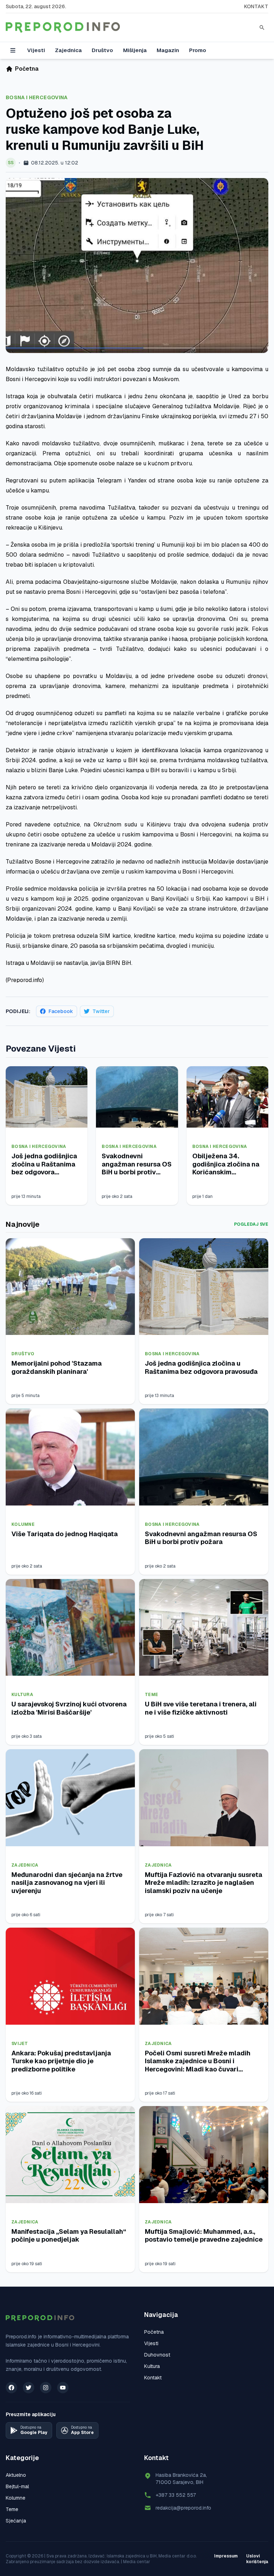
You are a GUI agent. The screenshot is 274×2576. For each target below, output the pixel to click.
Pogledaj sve (251, 1224)
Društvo (102, 50)
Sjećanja (16, 2521)
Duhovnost (157, 2355)
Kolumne (23, 1524)
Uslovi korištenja (257, 2559)
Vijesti (36, 50)
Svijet (20, 2044)
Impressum (226, 2556)
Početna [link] (27, 69)
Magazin (168, 50)
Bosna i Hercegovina (37, 97)
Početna (154, 2332)
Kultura (22, 1695)
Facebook (61, 1011)
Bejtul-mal (17, 2486)
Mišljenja (135, 50)
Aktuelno (16, 2475)
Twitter (101, 1011)
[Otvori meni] (13, 50)
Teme (151, 1695)
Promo (198, 50)
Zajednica (68, 50)
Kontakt (256, 6)
